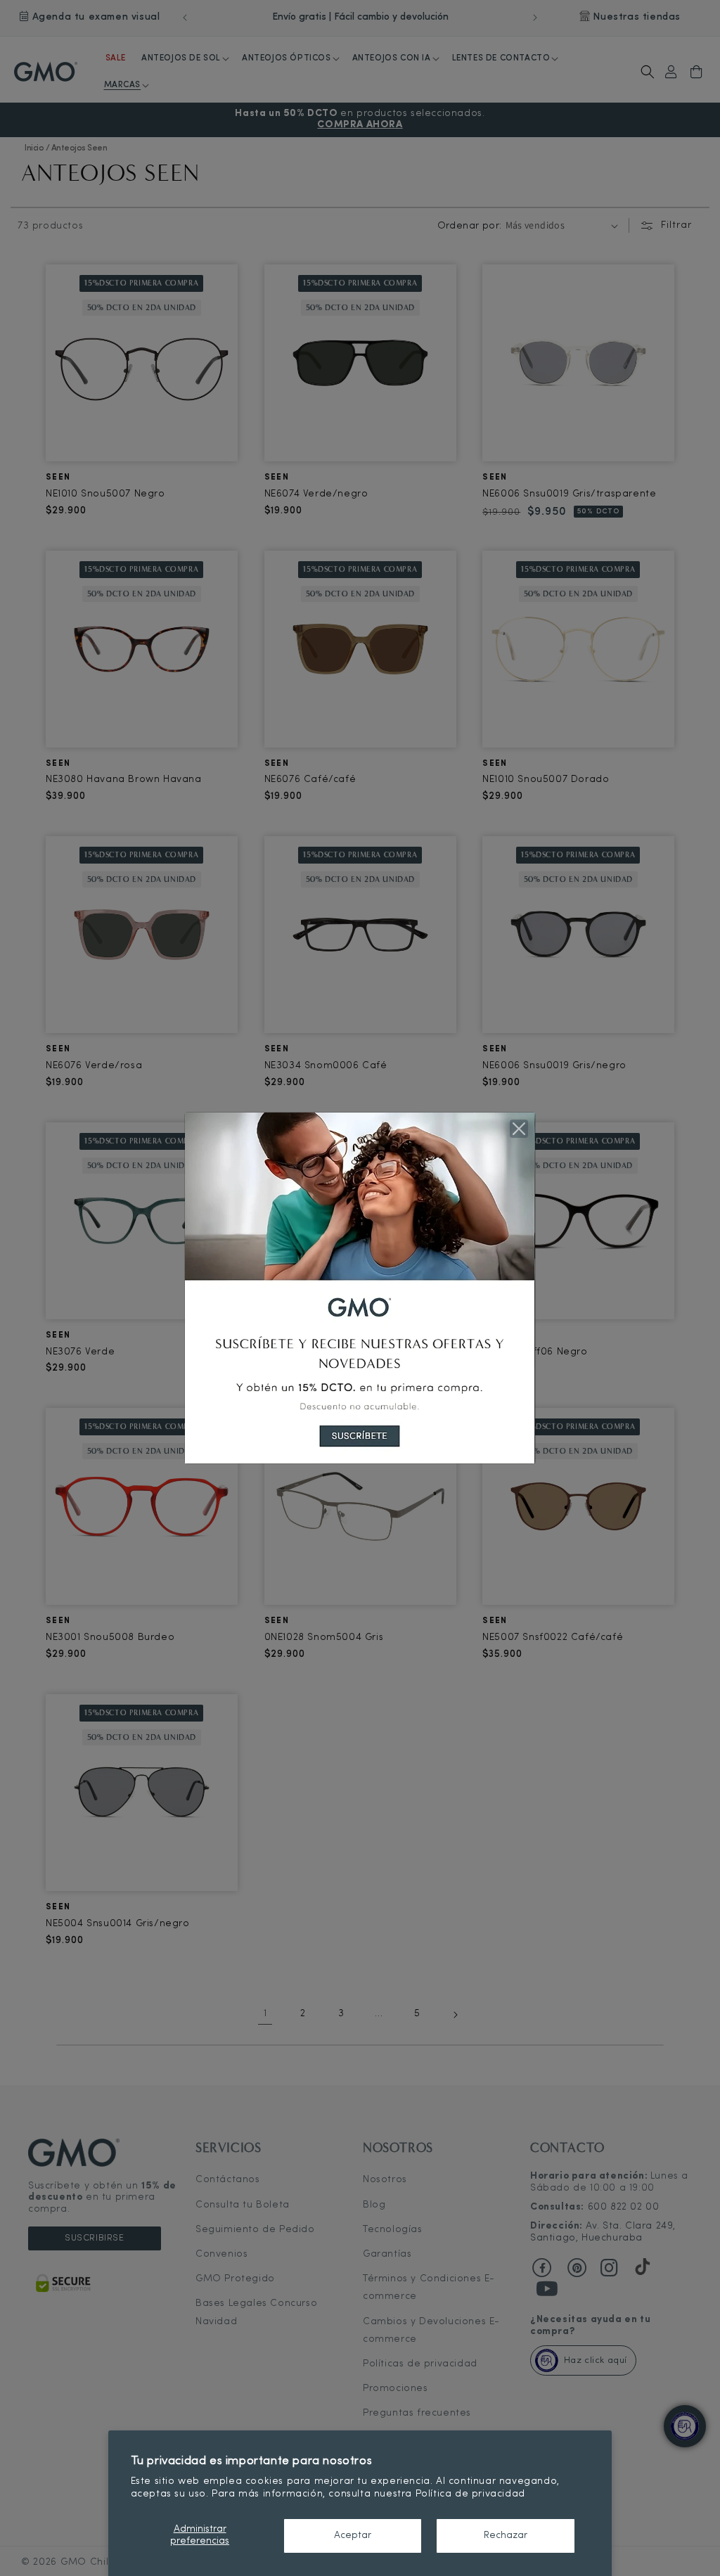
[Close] (519, 1129)
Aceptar (353, 2536)
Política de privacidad (470, 2494)
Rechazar (506, 2536)
